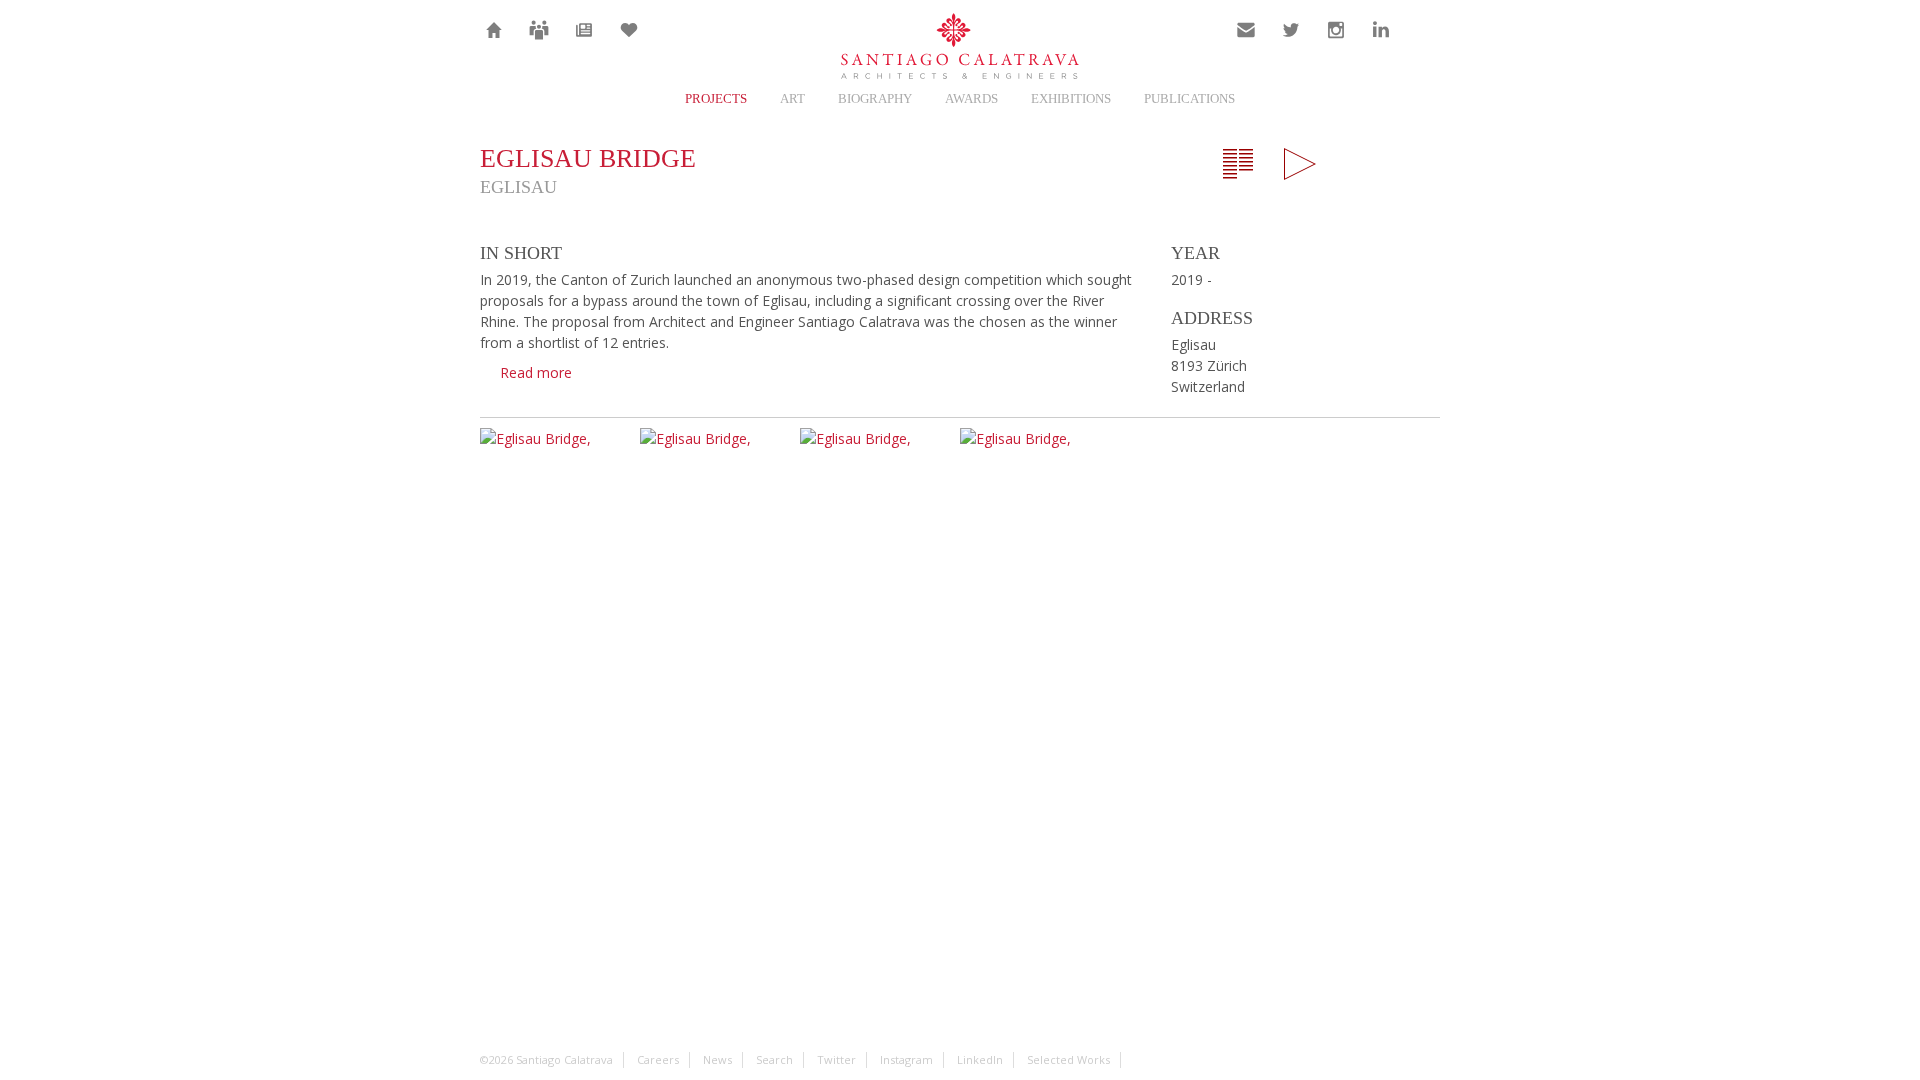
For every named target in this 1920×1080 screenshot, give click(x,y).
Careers (539, 42)
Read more (536, 372)
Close (1424, 164)
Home (494, 42)
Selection (629, 42)
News (584, 42)
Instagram (1336, 42)
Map (1362, 164)
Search (1426, 42)
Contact (1246, 42)
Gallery (1300, 164)
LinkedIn (1381, 42)
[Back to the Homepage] (960, 47)
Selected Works (1068, 1059)
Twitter (1291, 42)
